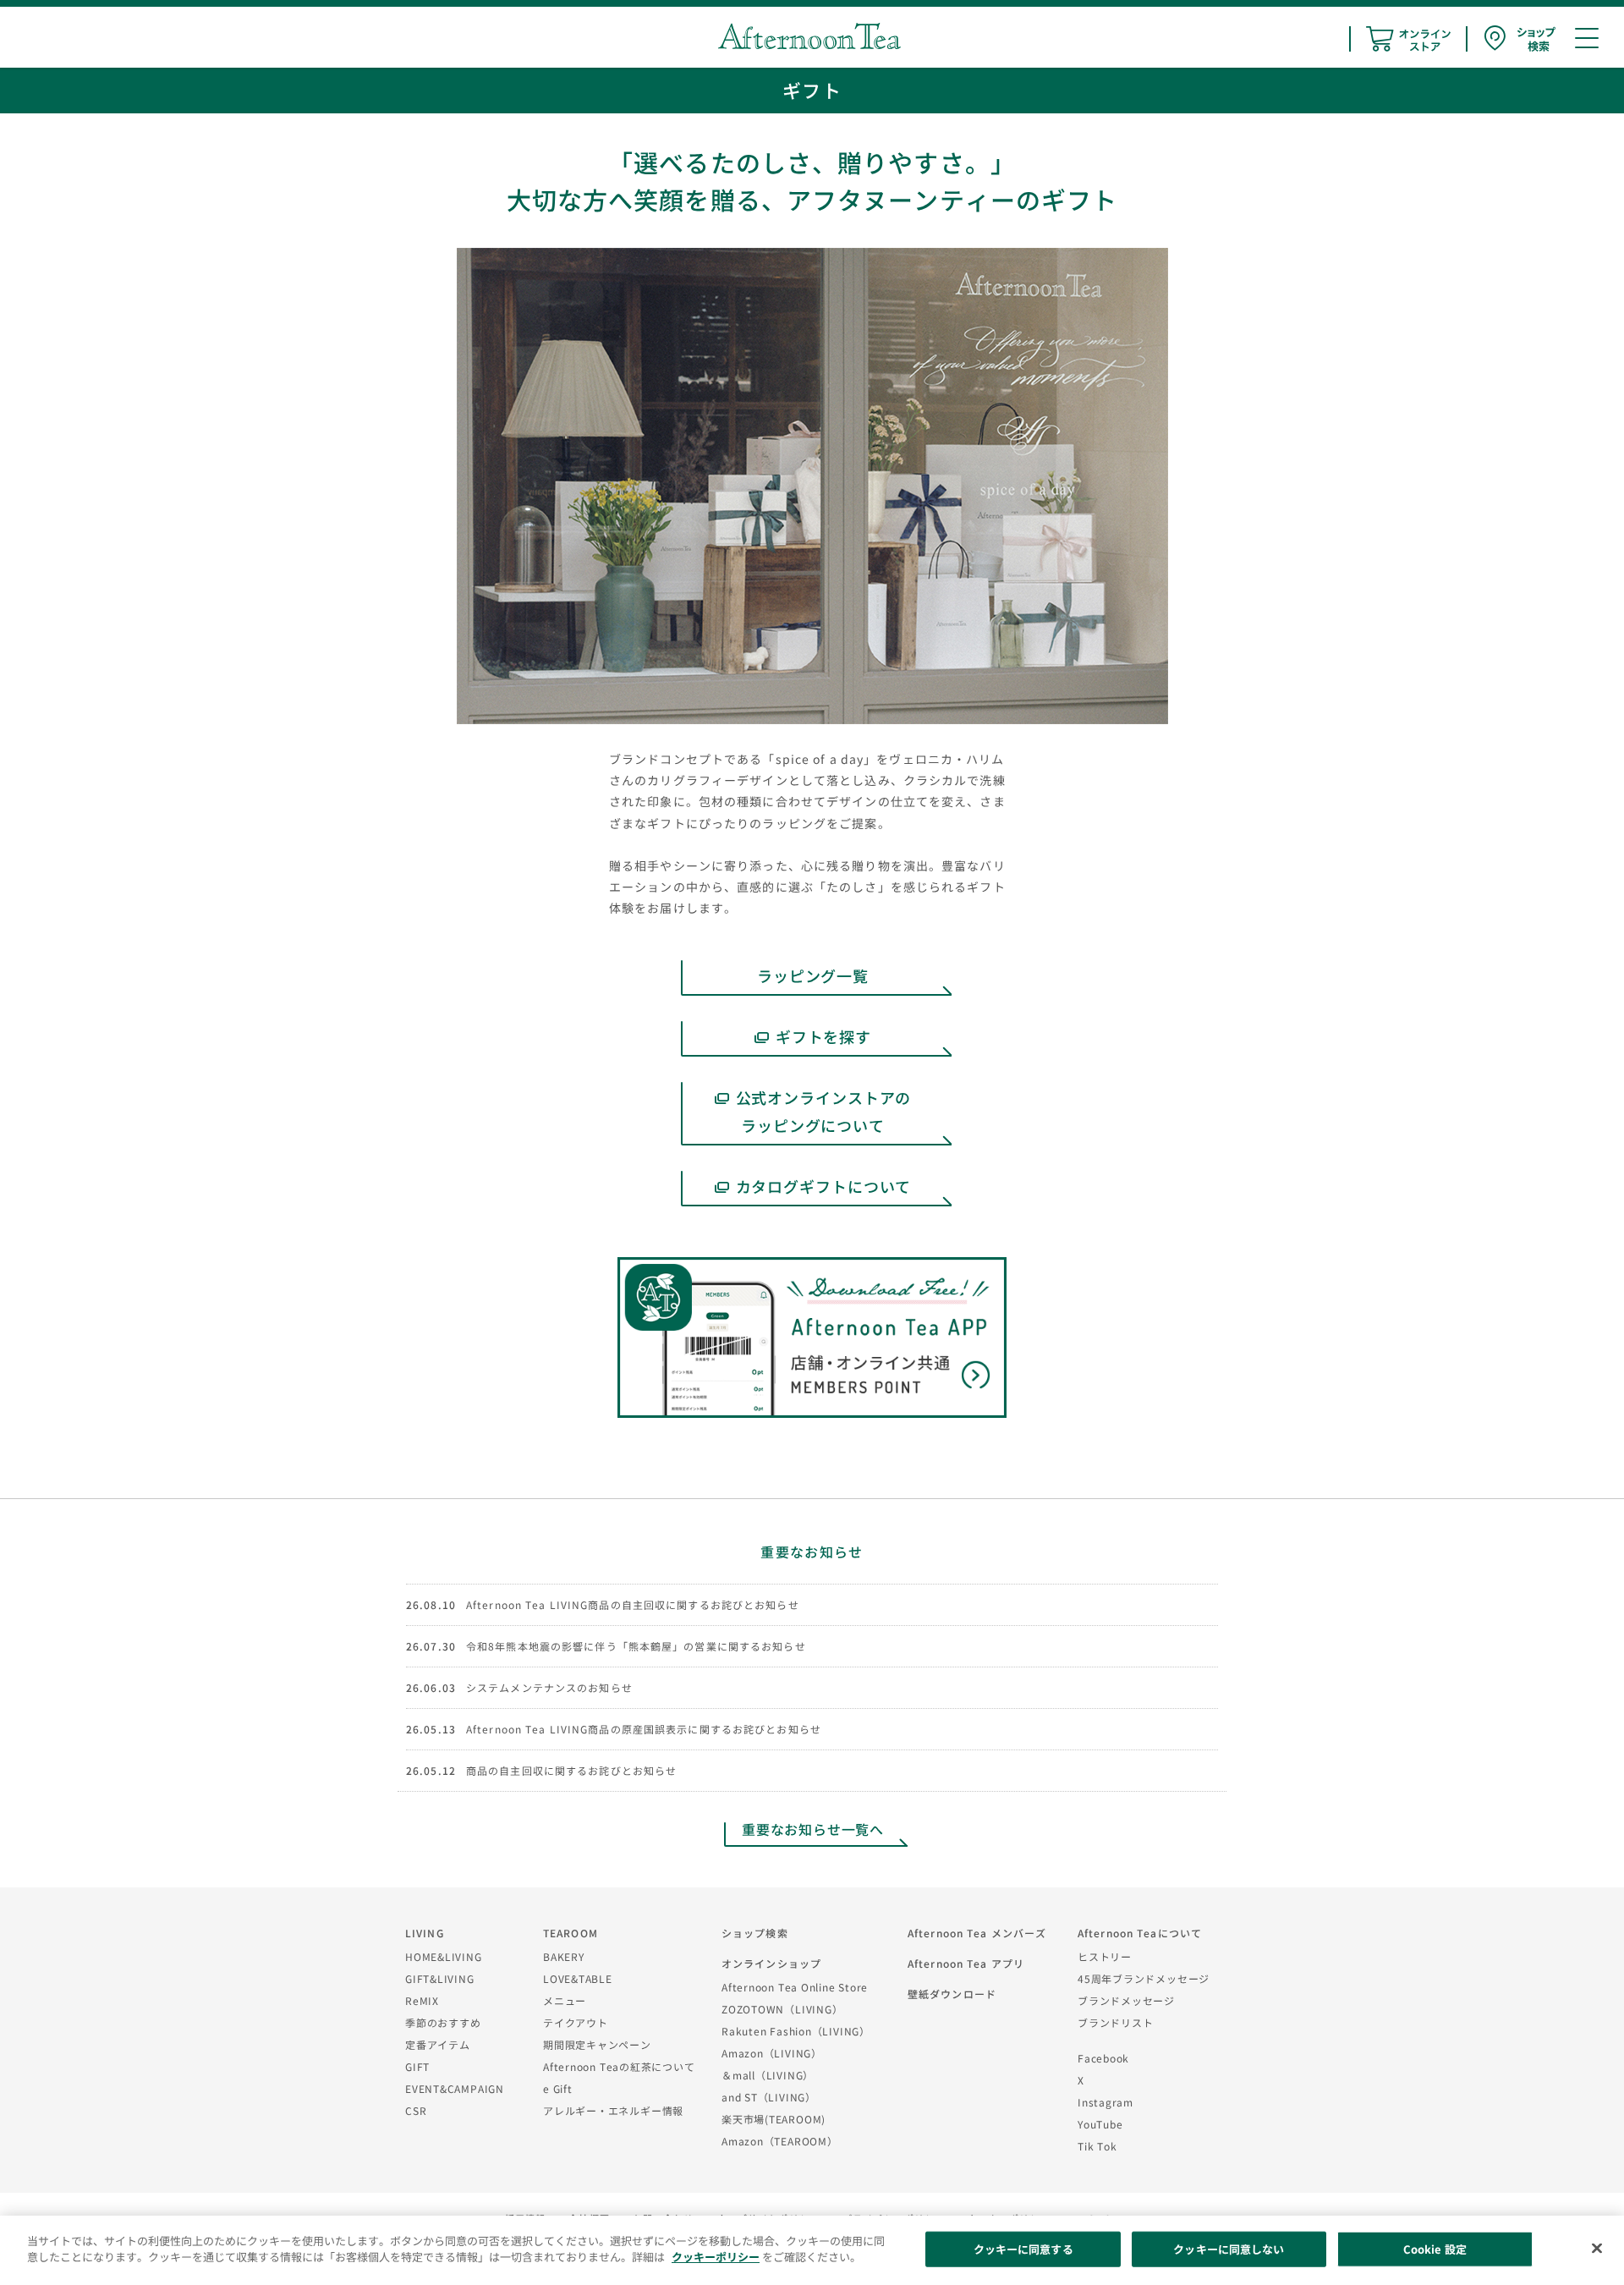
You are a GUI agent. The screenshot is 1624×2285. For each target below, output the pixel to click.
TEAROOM (571, 1933)
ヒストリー (1105, 1956)
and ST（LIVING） (769, 2097)
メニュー (565, 2000)
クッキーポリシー (716, 2257)
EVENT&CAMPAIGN (455, 2088)
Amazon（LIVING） (772, 2053)
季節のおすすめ (443, 2022)
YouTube (1100, 2124)
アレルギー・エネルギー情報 (613, 2110)
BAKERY (564, 1956)
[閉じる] (1597, 2248)
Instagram (1106, 2102)
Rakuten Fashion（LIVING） (796, 2031)
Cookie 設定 (1435, 2249)
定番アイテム (438, 2044)
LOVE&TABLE (578, 1978)
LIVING (425, 1933)
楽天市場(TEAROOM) (774, 2119)
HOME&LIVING (444, 1956)
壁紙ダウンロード (952, 1994)
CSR (416, 2110)
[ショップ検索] (1520, 38)
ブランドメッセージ (1126, 2000)
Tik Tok (1097, 2146)
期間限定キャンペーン (597, 2044)
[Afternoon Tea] (809, 36)
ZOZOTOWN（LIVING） (782, 2009)
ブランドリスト (1115, 2022)
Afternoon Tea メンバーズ (977, 1933)
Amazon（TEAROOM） (780, 2141)
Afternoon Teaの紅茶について (619, 2066)
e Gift (558, 2088)
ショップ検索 (755, 1933)
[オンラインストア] (1408, 39)
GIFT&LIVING (440, 1978)
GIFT (417, 2066)
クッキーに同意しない (1229, 2249)
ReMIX (422, 2000)
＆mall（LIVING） (768, 2075)
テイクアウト (576, 2022)
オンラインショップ (771, 1963)
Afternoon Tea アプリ (966, 1963)
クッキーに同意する (1023, 2249)
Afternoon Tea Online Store (795, 1987)
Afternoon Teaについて (1140, 1933)
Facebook (1103, 2058)
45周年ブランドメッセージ (1144, 1978)
